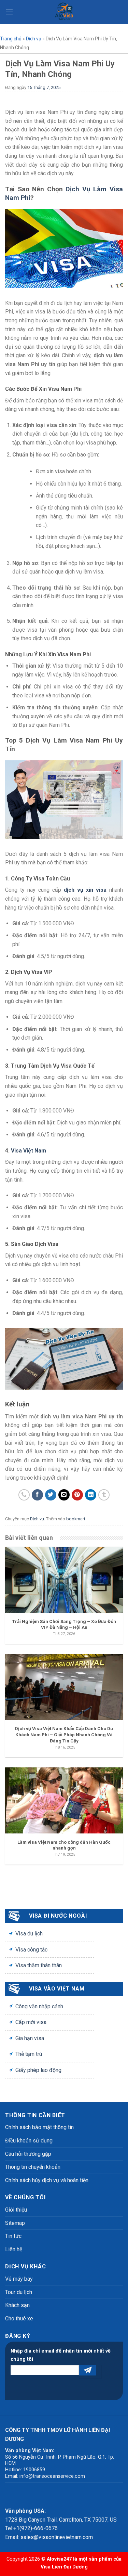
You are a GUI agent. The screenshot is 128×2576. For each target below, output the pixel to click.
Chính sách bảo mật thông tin (39, 2127)
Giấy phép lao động (38, 2070)
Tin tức (13, 2236)
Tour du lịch (19, 2292)
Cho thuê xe (19, 2319)
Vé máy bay (19, 2279)
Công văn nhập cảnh (39, 2006)
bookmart (76, 1519)
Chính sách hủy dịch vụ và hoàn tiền (47, 2180)
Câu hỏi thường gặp (28, 2154)
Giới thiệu (16, 2210)
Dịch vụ (34, 39)
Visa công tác (31, 1950)
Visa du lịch (29, 1934)
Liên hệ (14, 2249)
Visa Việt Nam (29, 1151)
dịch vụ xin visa (85, 890)
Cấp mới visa (31, 2022)
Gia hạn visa (30, 2038)
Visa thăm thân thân (39, 1965)
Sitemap (15, 2223)
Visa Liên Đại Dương (64, 2567)
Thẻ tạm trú (29, 2054)
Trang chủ (11, 39)
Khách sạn (17, 2305)
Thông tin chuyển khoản (33, 2167)
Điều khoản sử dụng (29, 2141)
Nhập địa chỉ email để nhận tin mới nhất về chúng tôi (61, 2355)
